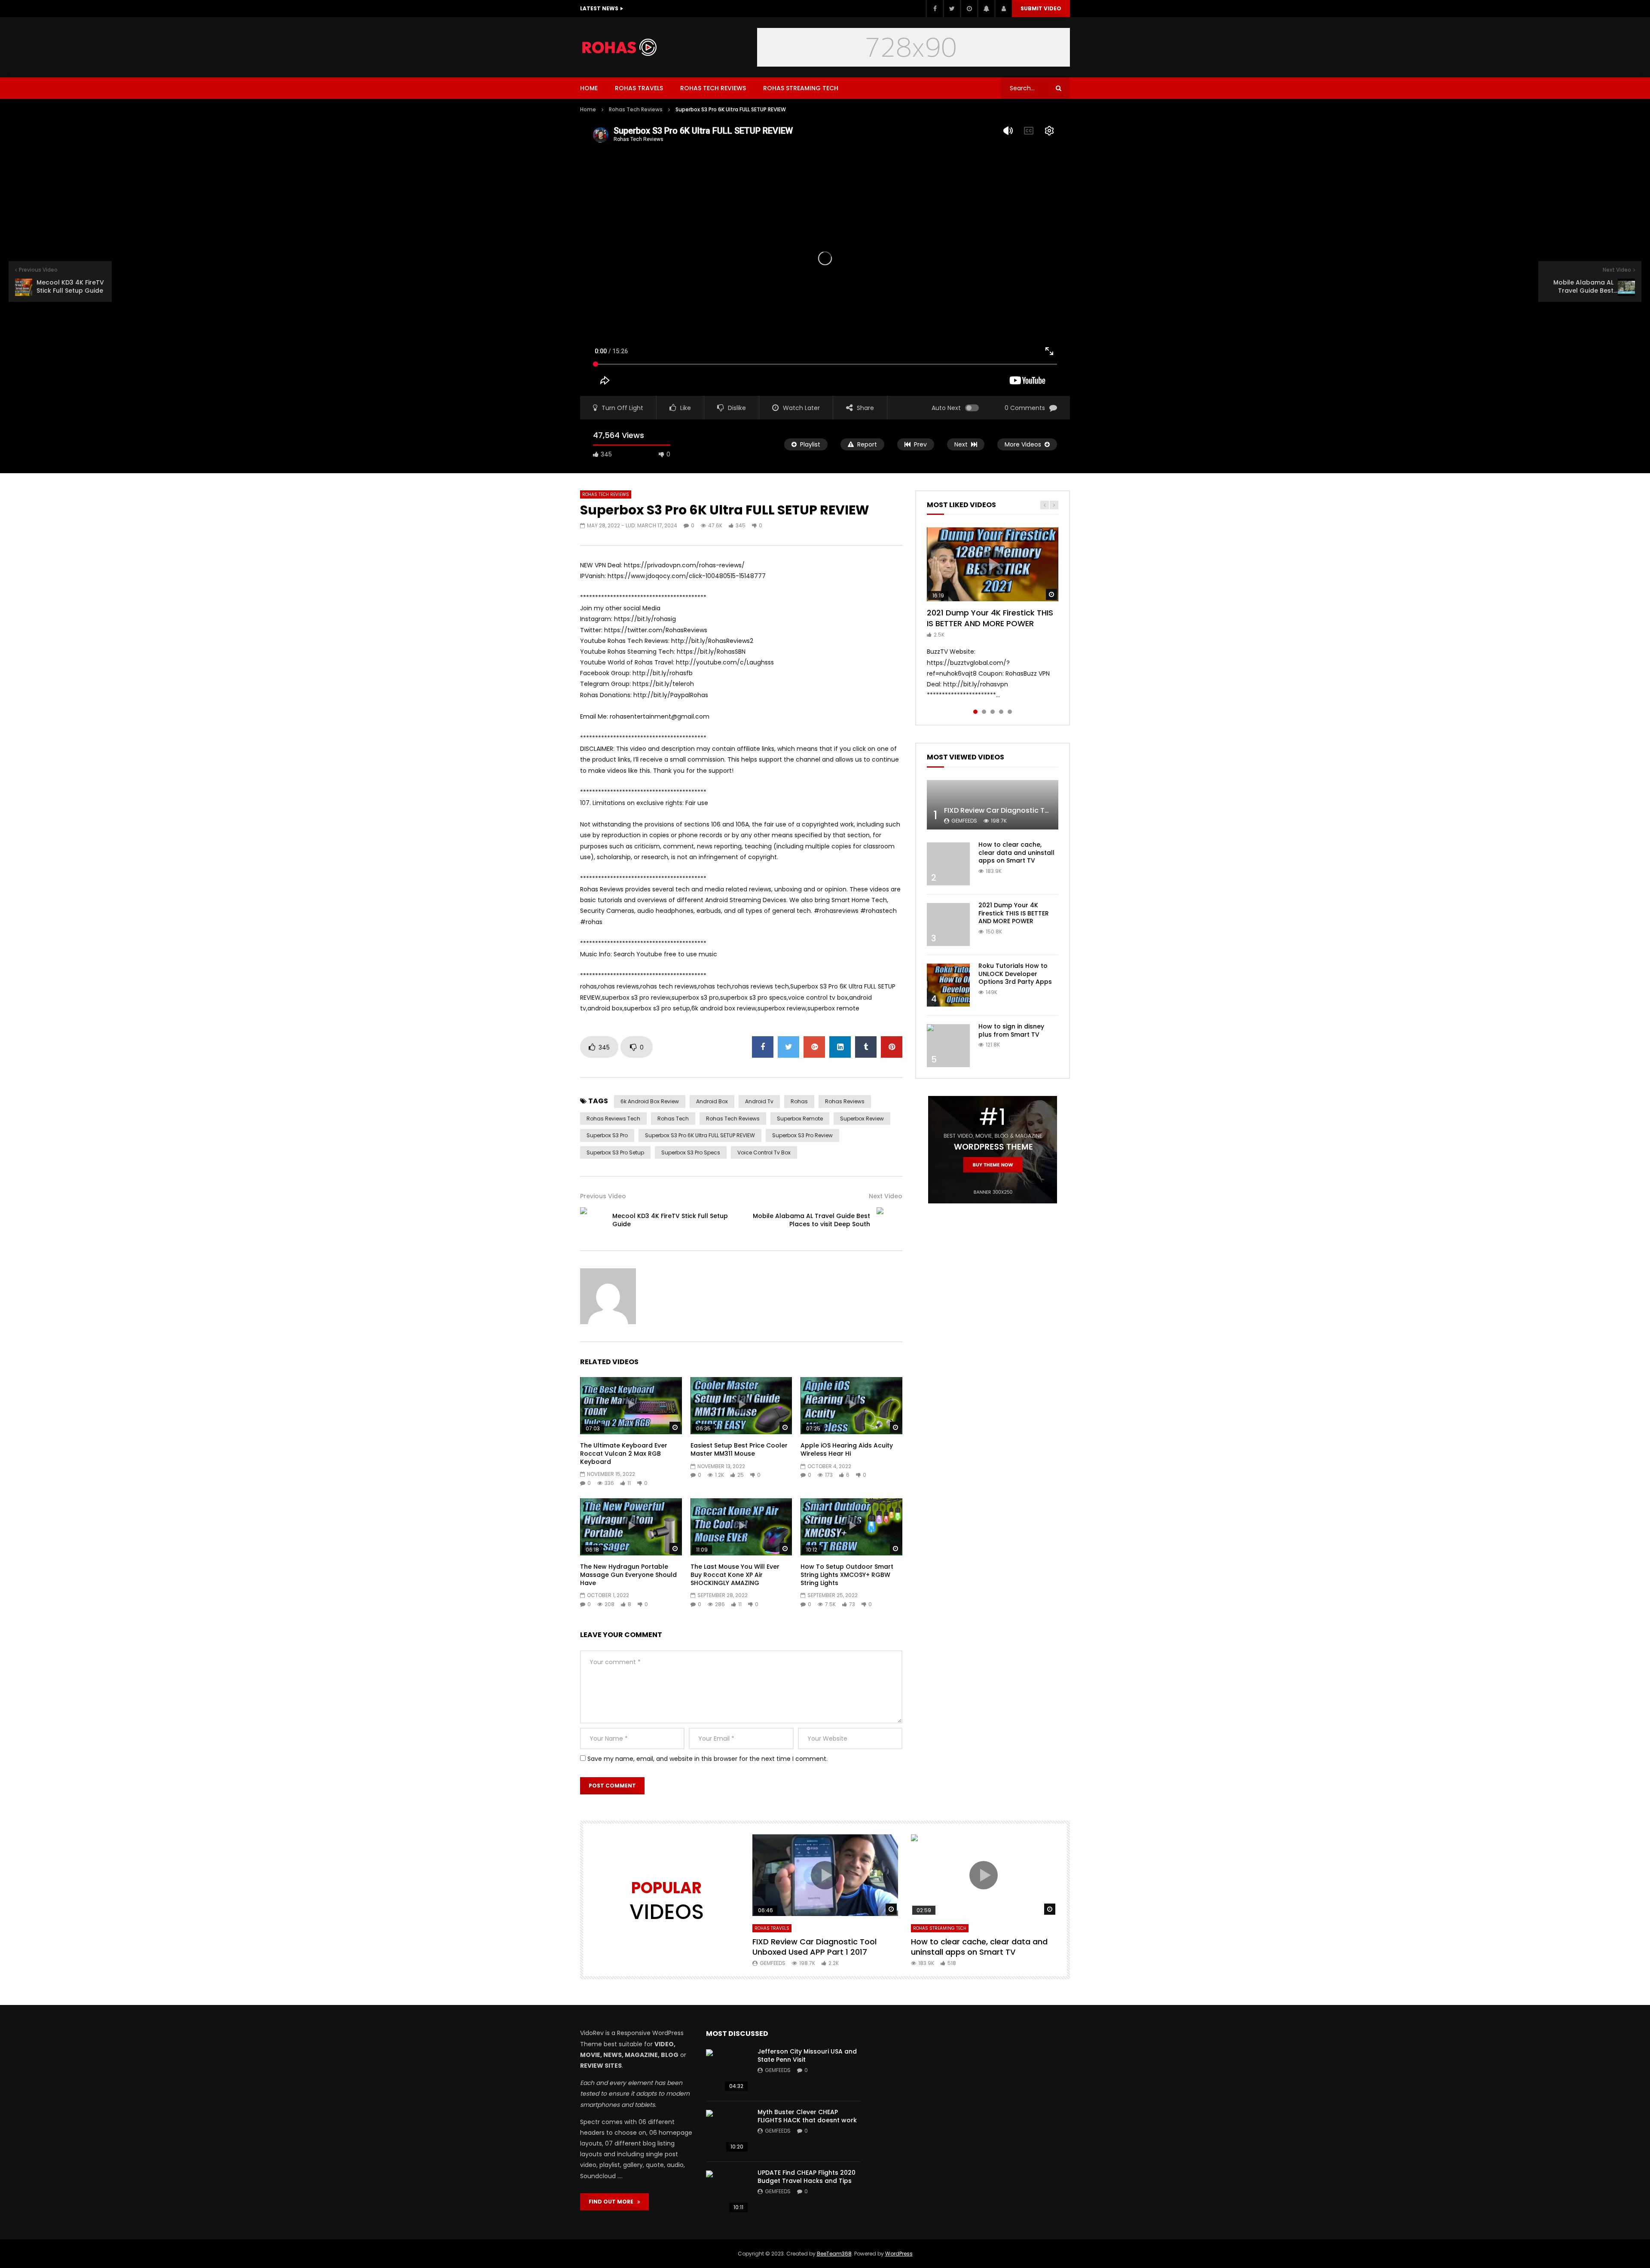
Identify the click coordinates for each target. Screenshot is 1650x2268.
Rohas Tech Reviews (713, 88)
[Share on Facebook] (763, 1047)
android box (712, 1101)
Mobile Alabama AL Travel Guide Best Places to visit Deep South (811, 1220)
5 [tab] (1010, 712)
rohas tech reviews (733, 1119)
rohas (799, 1101)
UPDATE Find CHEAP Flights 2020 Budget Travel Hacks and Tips (807, 2177)
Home (589, 88)
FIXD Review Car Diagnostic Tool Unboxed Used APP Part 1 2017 (1051, 810)
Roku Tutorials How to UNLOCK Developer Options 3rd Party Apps (1015, 974)
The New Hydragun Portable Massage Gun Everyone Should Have (628, 1575)
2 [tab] (984, 712)
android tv (759, 1101)
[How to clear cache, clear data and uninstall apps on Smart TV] (948, 864)
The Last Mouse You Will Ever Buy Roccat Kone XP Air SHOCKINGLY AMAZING (735, 1575)
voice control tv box (764, 1152)
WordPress (899, 2254)
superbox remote (800, 1119)
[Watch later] (969, 9)
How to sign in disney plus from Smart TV (1011, 1030)
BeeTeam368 (834, 2254)
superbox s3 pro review (802, 1135)
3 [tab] (993, 712)
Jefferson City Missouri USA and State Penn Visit (807, 2055)
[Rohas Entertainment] (624, 47)
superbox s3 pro (607, 1135)
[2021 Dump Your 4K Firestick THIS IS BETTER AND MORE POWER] (948, 924)
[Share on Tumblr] (866, 1047)
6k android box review (650, 1101)
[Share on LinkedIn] (840, 1047)
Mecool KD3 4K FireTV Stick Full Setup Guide (670, 1220)
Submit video (1041, 8)
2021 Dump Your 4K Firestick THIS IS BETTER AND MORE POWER (990, 618)
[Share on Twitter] (788, 1047)
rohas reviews (845, 1101)
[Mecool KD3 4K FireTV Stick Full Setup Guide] (593, 1220)
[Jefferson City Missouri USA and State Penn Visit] (727, 2071)
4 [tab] (1001, 712)
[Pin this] (892, 1047)
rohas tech (673, 1119)
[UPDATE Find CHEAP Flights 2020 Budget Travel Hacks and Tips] (727, 2192)
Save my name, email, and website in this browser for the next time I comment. (707, 1759)
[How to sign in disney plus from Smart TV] (948, 1046)
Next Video (886, 1196)
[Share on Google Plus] (814, 1047)
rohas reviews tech (613, 1119)
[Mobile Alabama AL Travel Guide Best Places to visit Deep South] (889, 1220)
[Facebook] (935, 9)
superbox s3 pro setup (615, 1152)
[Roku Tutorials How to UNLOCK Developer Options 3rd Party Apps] (948, 985)
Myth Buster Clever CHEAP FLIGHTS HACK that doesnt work (807, 2116)
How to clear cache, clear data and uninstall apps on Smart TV (1016, 853)
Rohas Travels (639, 88)
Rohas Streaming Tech (801, 88)
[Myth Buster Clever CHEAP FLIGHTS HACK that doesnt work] (727, 2131)
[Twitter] (952, 9)
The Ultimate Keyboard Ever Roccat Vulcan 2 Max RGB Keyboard (624, 1454)
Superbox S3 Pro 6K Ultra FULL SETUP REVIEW (700, 1135)
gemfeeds (964, 821)
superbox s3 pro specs (691, 1152)
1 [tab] (975, 712)
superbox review (862, 1119)
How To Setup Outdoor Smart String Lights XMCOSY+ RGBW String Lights (847, 1575)
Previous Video (603, 1196)
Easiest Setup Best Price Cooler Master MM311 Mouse (739, 1449)
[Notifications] (986, 9)
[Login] (1003, 9)
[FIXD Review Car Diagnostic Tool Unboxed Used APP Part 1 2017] (993, 805)
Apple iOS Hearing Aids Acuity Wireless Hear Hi (847, 1449)
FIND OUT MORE (613, 2202)
